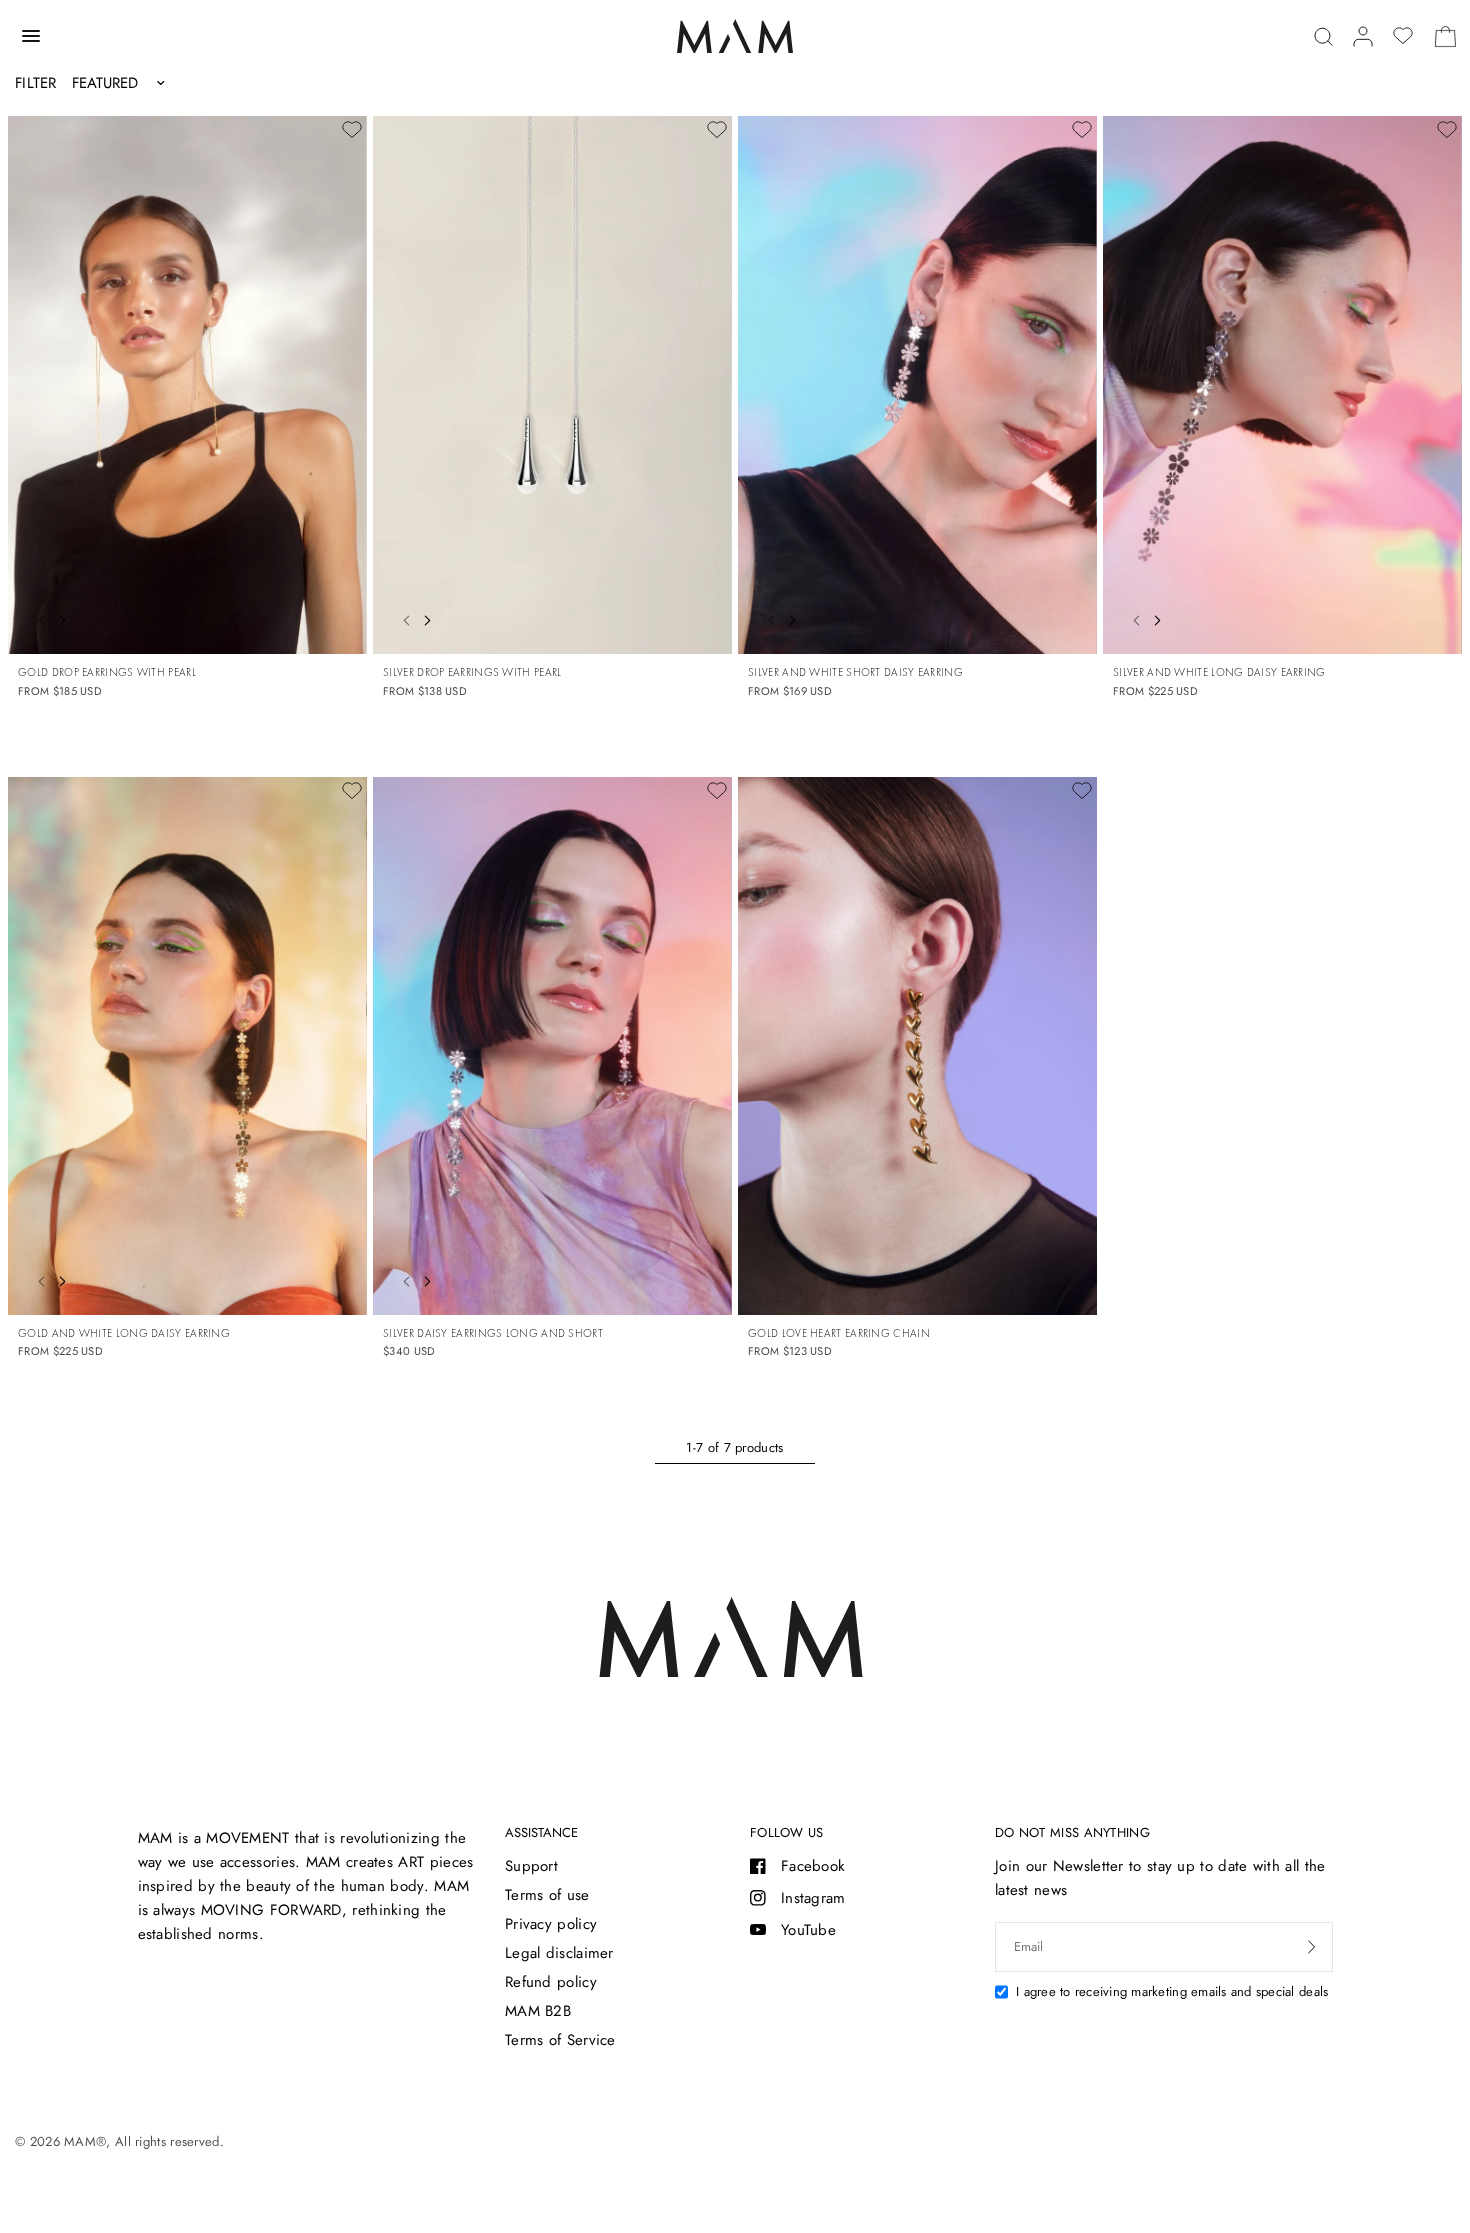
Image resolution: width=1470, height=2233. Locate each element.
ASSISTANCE (541, 1832)
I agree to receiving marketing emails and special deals (1172, 1991)
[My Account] (1363, 36)
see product (329, 615)
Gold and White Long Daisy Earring (124, 1333)
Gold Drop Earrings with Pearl (107, 672)
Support (531, 1866)
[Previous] (36, 618)
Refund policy (551, 1982)
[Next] (67, 618)
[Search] (1323, 36)
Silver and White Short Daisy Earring (855, 672)
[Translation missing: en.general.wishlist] (1403, 36)
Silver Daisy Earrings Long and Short (493, 1333)
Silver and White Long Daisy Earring (1219, 672)
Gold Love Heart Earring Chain (839, 1333)
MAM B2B (538, 2011)
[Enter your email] (1312, 1947)
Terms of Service (560, 2040)
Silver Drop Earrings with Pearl (472, 672)
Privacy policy (551, 1924)
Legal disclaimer (559, 1953)
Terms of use (547, 1895)
